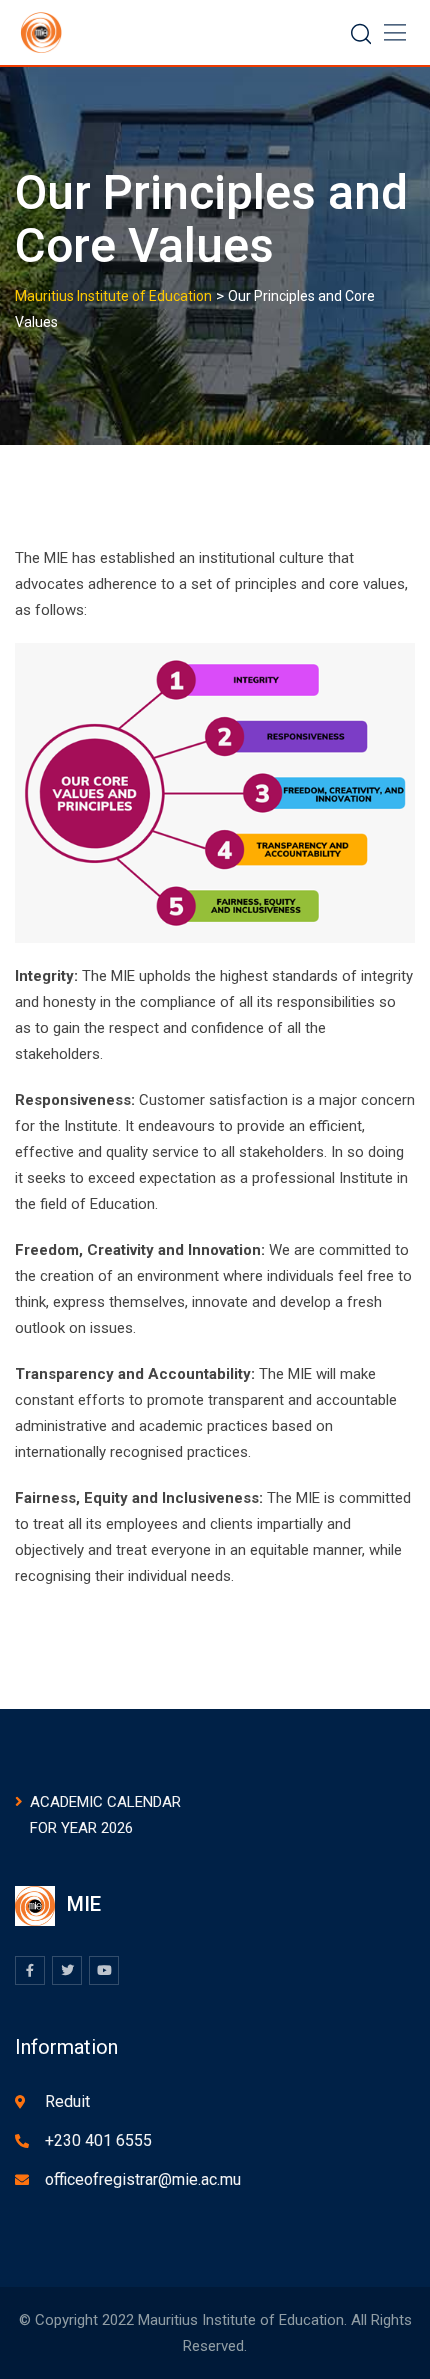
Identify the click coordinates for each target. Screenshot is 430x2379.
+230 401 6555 (98, 2140)
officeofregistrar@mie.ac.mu (143, 2179)
